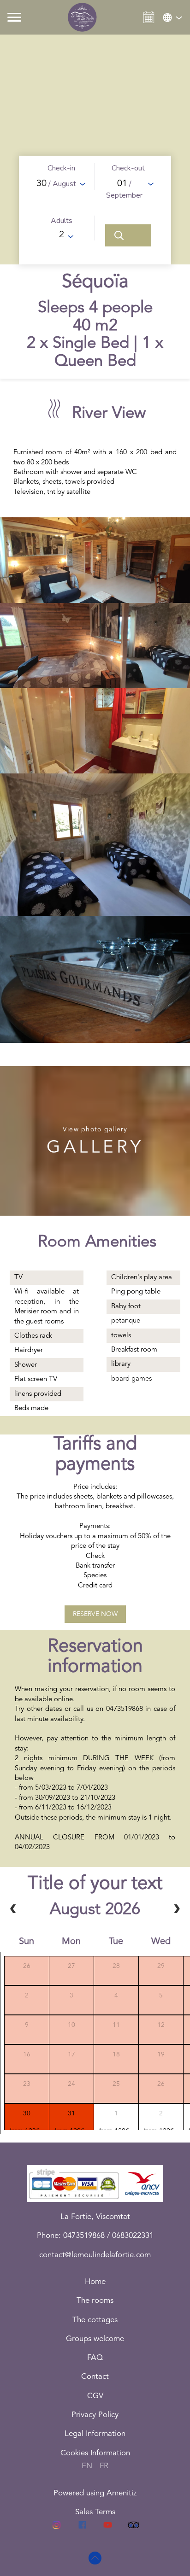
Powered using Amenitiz (95, 2493)
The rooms (95, 2301)
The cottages (95, 2320)
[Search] (128, 235)
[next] (177, 1909)
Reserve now (95, 1614)
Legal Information (95, 2434)
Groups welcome (95, 2339)
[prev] (13, 1909)
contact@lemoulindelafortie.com (95, 2255)
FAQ (95, 2358)
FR (104, 2466)
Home (95, 2282)
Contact (95, 2377)
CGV (95, 2396)
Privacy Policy (95, 2415)
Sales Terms (95, 2512)
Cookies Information (95, 2453)
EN (87, 2466)
